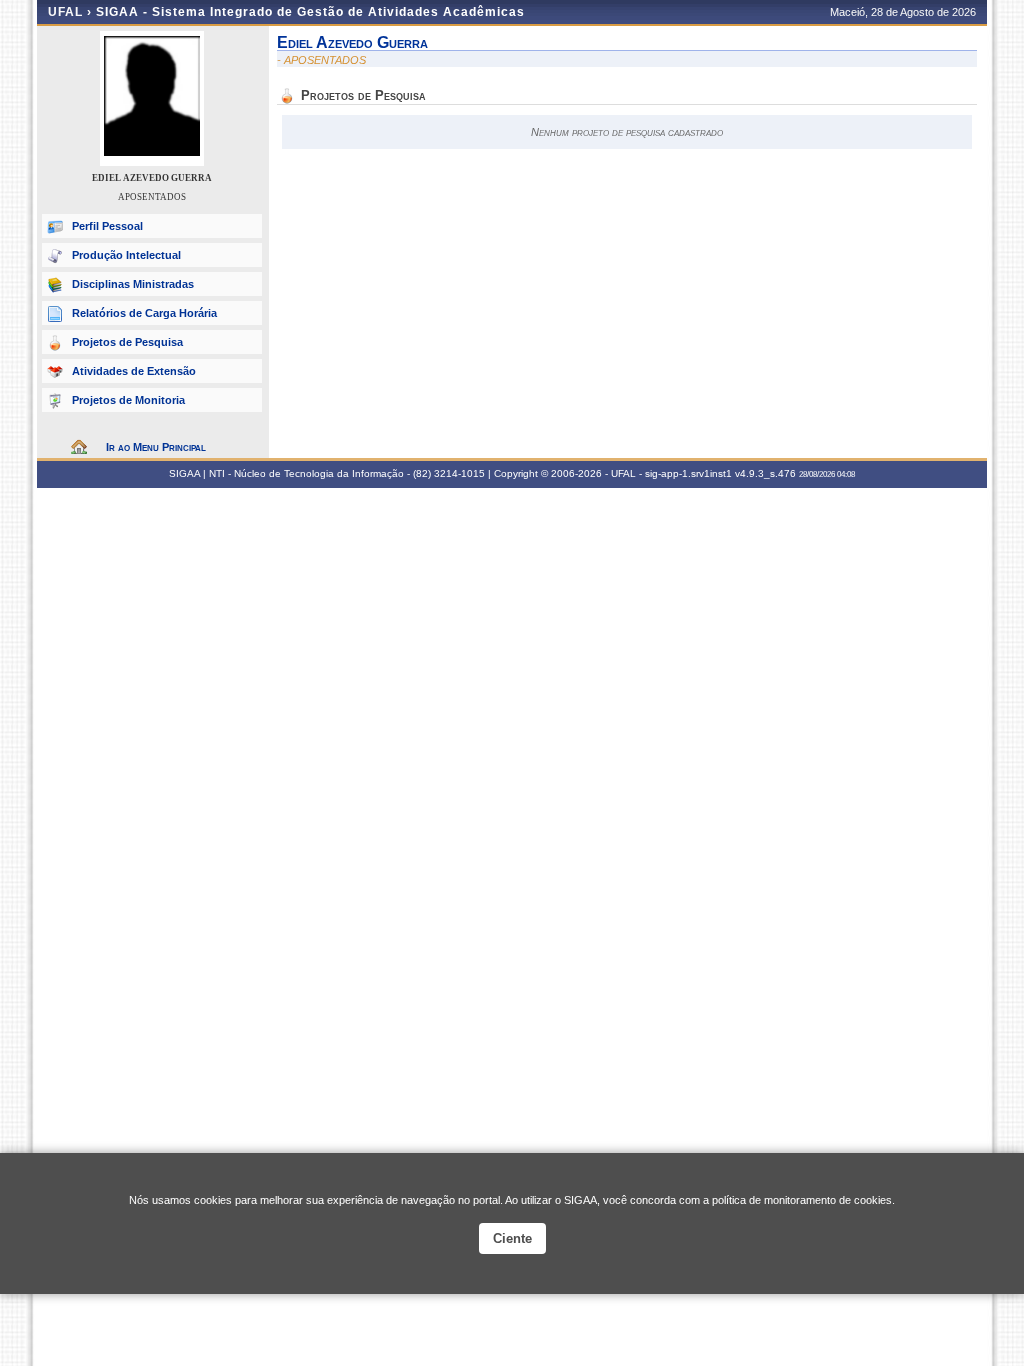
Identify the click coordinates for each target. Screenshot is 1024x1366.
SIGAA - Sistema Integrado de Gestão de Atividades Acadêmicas (310, 12)
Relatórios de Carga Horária (144, 313)
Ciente (512, 1238)
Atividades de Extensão (134, 371)
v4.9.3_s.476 (765, 473)
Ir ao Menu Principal (156, 447)
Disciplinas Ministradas (133, 284)
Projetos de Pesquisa (127, 342)
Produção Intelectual (126, 255)
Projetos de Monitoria (128, 400)
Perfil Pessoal (107, 226)
